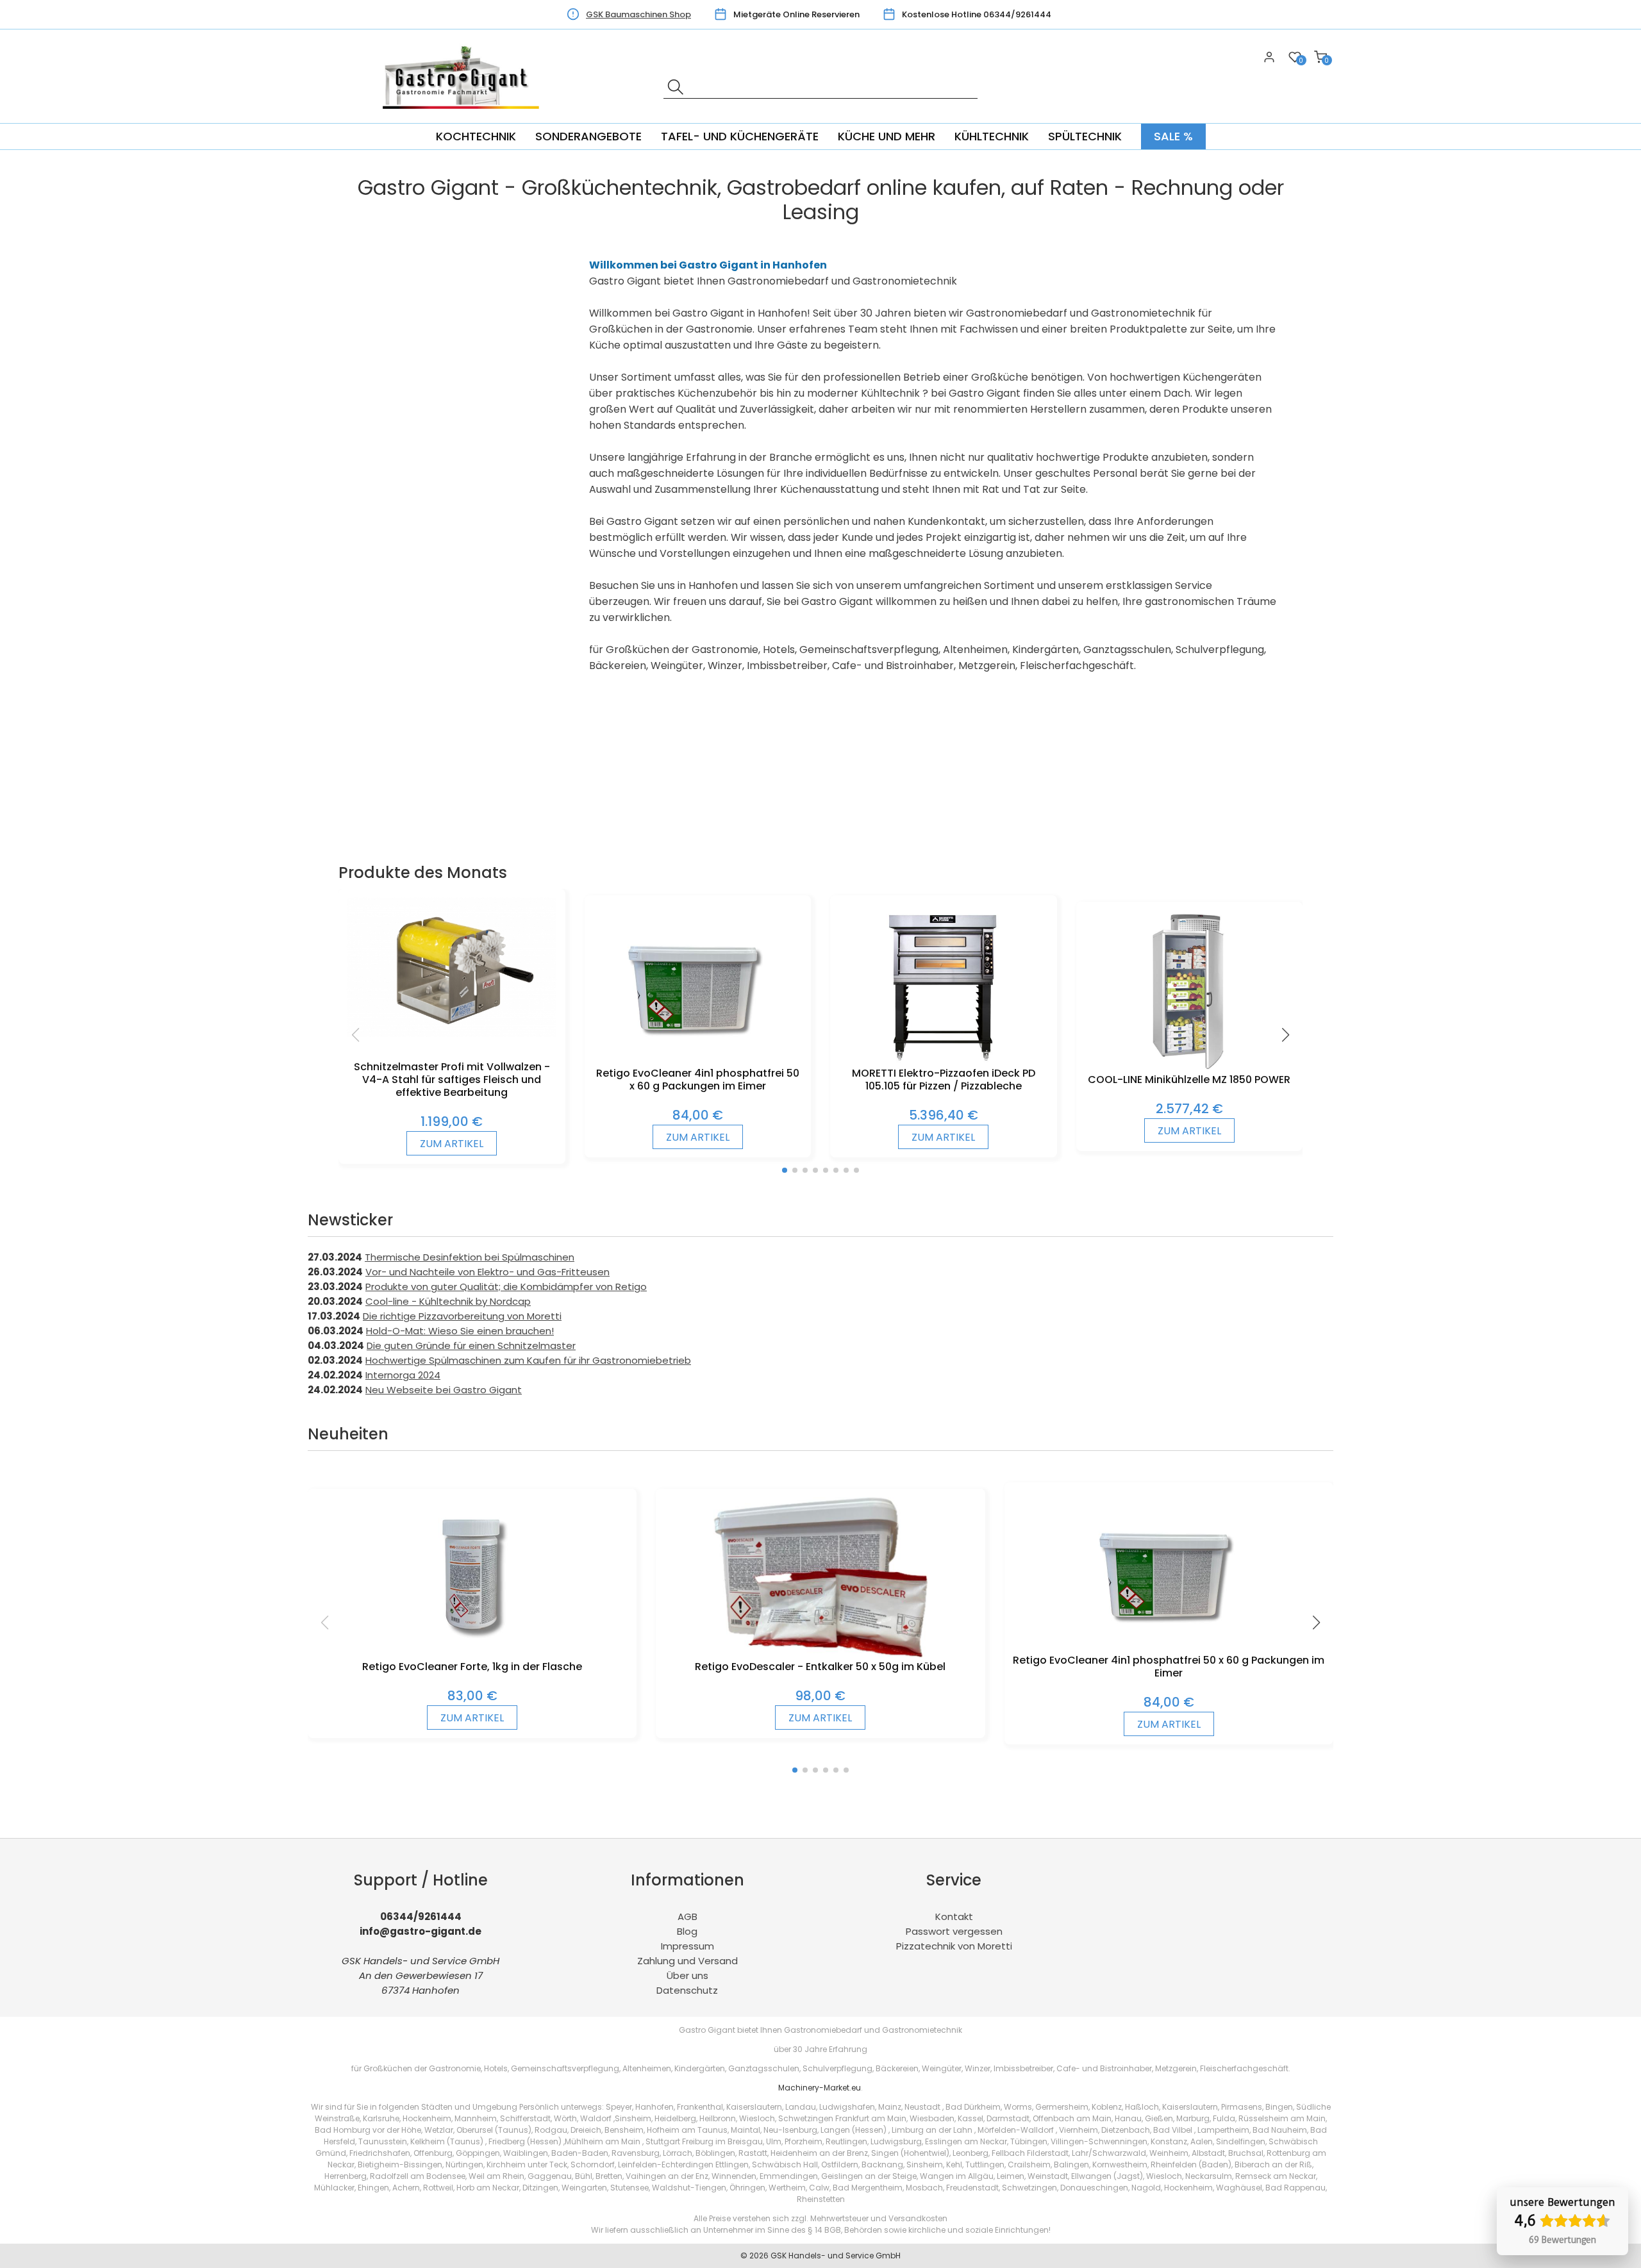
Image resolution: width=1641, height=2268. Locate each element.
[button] (785, 1170)
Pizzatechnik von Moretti (954, 1946)
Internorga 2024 (403, 1375)
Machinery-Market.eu (820, 2088)
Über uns (687, 1975)
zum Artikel (452, 1144)
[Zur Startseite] (465, 116)
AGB (687, 1916)
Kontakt (954, 1916)
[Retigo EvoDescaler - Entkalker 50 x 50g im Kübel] (821, 1654)
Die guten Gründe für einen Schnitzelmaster (471, 1345)
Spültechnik (1085, 136)
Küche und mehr (887, 136)
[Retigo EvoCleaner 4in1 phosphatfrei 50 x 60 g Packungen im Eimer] (697, 1060)
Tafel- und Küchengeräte (740, 136)
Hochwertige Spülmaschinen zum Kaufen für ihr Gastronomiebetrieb (528, 1360)
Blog (687, 1931)
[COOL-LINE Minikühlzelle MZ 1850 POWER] (1189, 1067)
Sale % (1173, 136)
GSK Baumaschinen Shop (638, 14)
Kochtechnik (476, 136)
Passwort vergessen (954, 1931)
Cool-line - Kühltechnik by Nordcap (448, 1301)
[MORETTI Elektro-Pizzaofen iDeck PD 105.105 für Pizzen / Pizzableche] (943, 1060)
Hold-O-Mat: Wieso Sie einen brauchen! (460, 1331)
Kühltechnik (992, 136)
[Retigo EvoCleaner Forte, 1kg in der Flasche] (472, 1654)
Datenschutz (687, 1990)
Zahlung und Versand (687, 1961)
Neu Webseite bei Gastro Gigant (444, 1390)
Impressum (687, 1946)
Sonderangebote (588, 136)
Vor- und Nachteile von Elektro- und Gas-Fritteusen (487, 1272)
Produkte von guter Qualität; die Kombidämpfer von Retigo (506, 1287)
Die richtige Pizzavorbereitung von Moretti (462, 1316)
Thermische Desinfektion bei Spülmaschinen (470, 1257)
